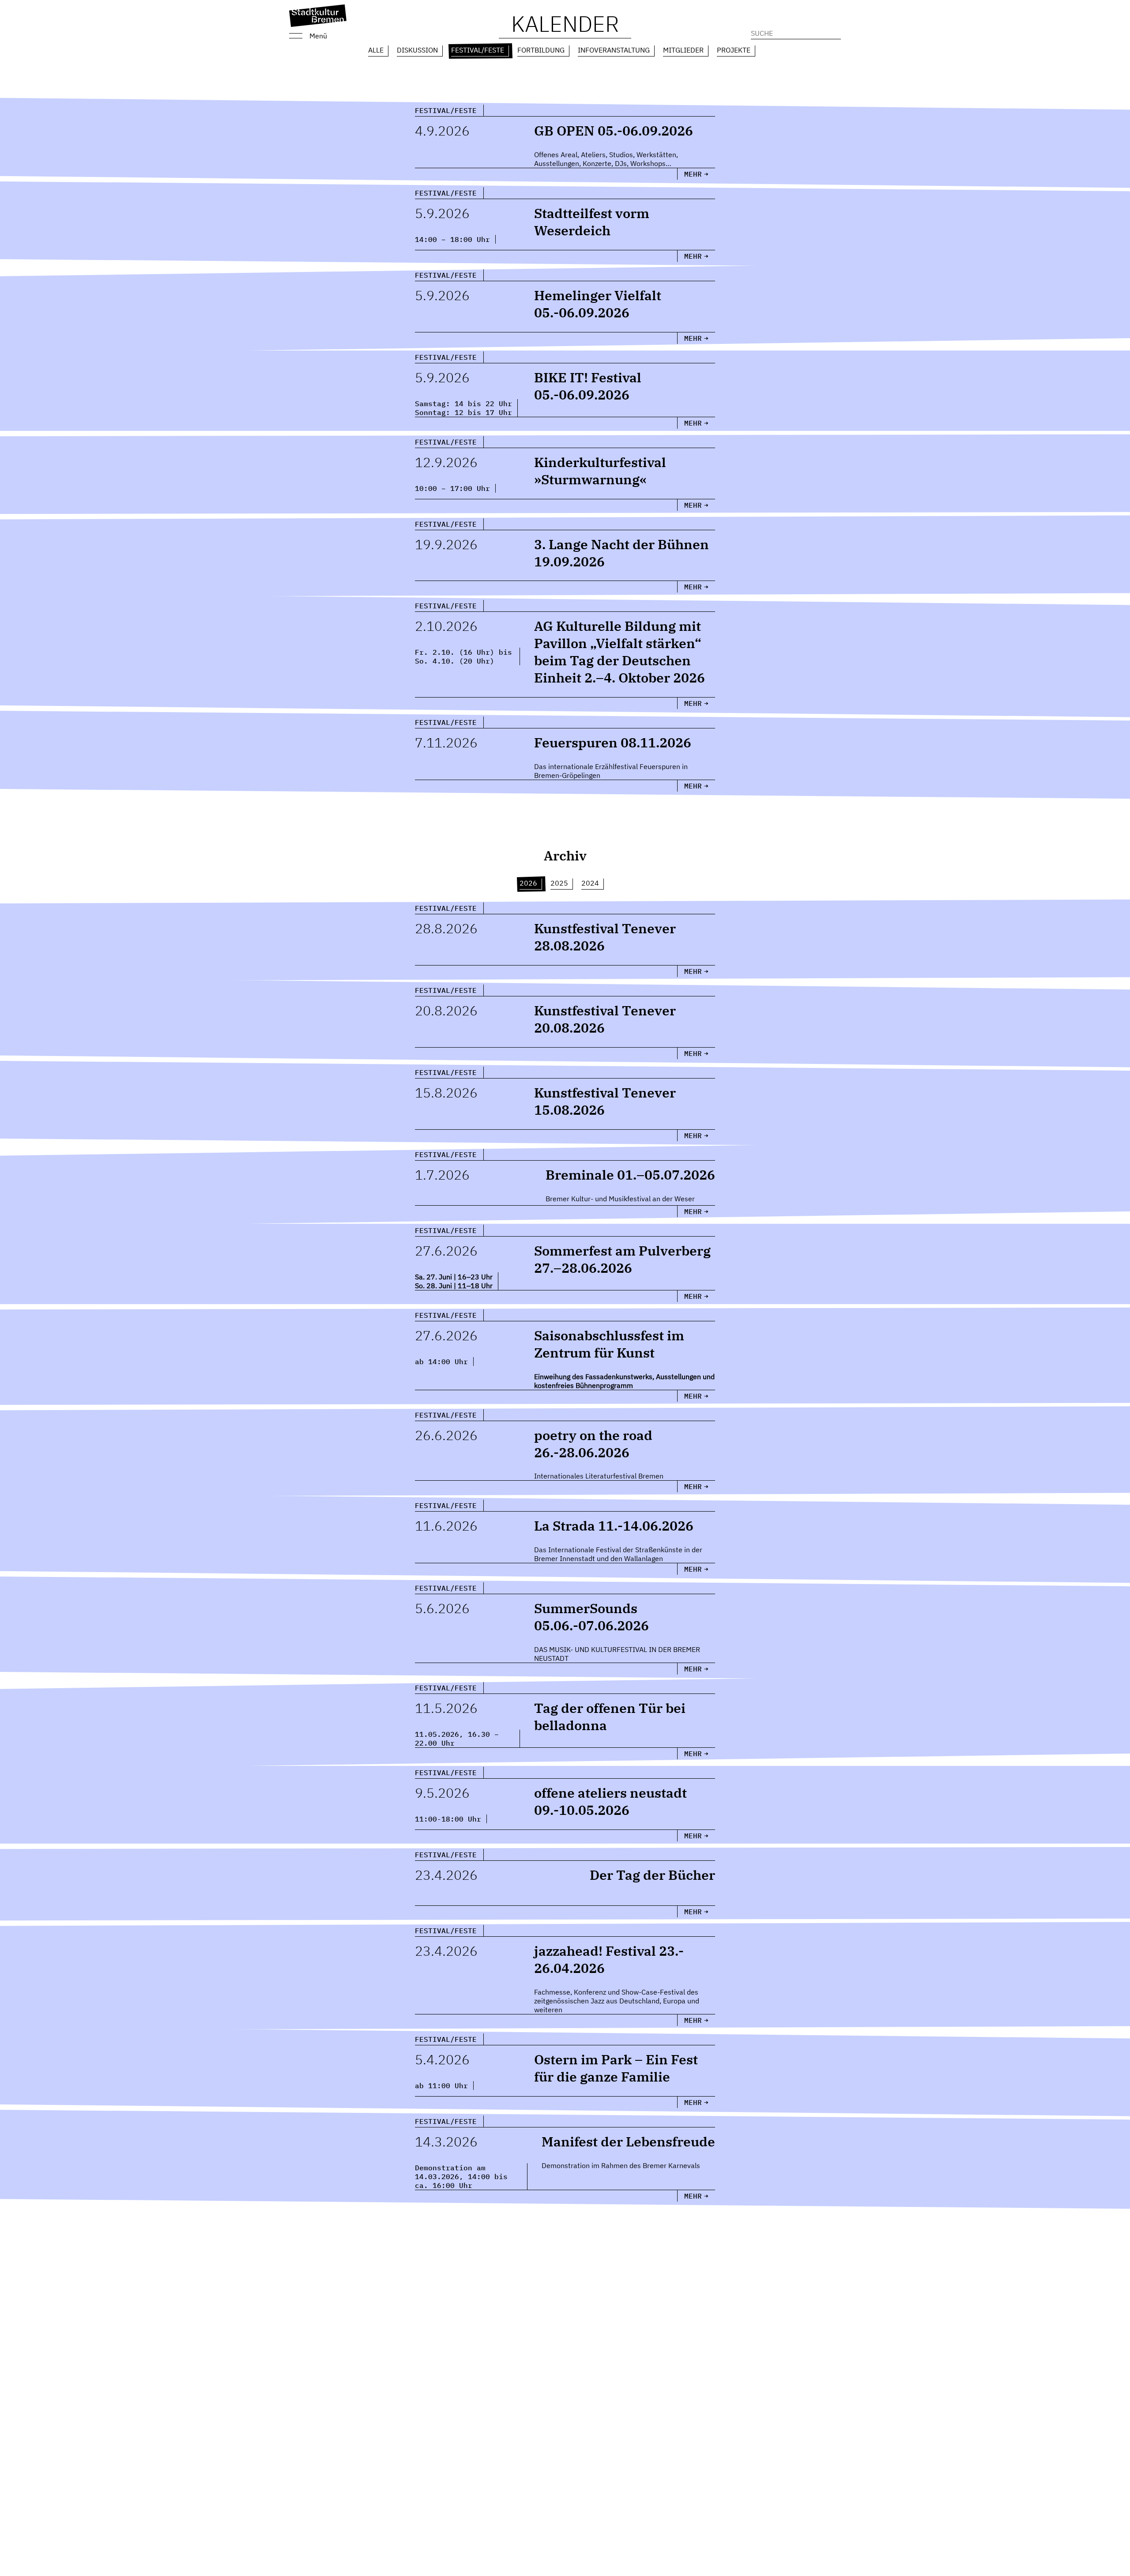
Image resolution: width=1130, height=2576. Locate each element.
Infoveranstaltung (614, 50)
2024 (590, 883)
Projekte (734, 50)
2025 (559, 883)
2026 (528, 883)
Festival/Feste (478, 50)
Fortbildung (541, 50)
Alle (376, 50)
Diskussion (417, 50)
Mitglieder (683, 50)
